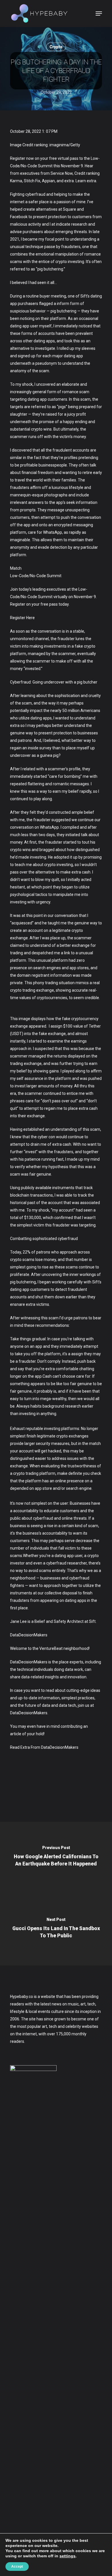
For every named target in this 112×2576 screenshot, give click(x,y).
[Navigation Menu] (99, 14)
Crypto (56, 47)
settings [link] (67, 2556)
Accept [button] (17, 2567)
